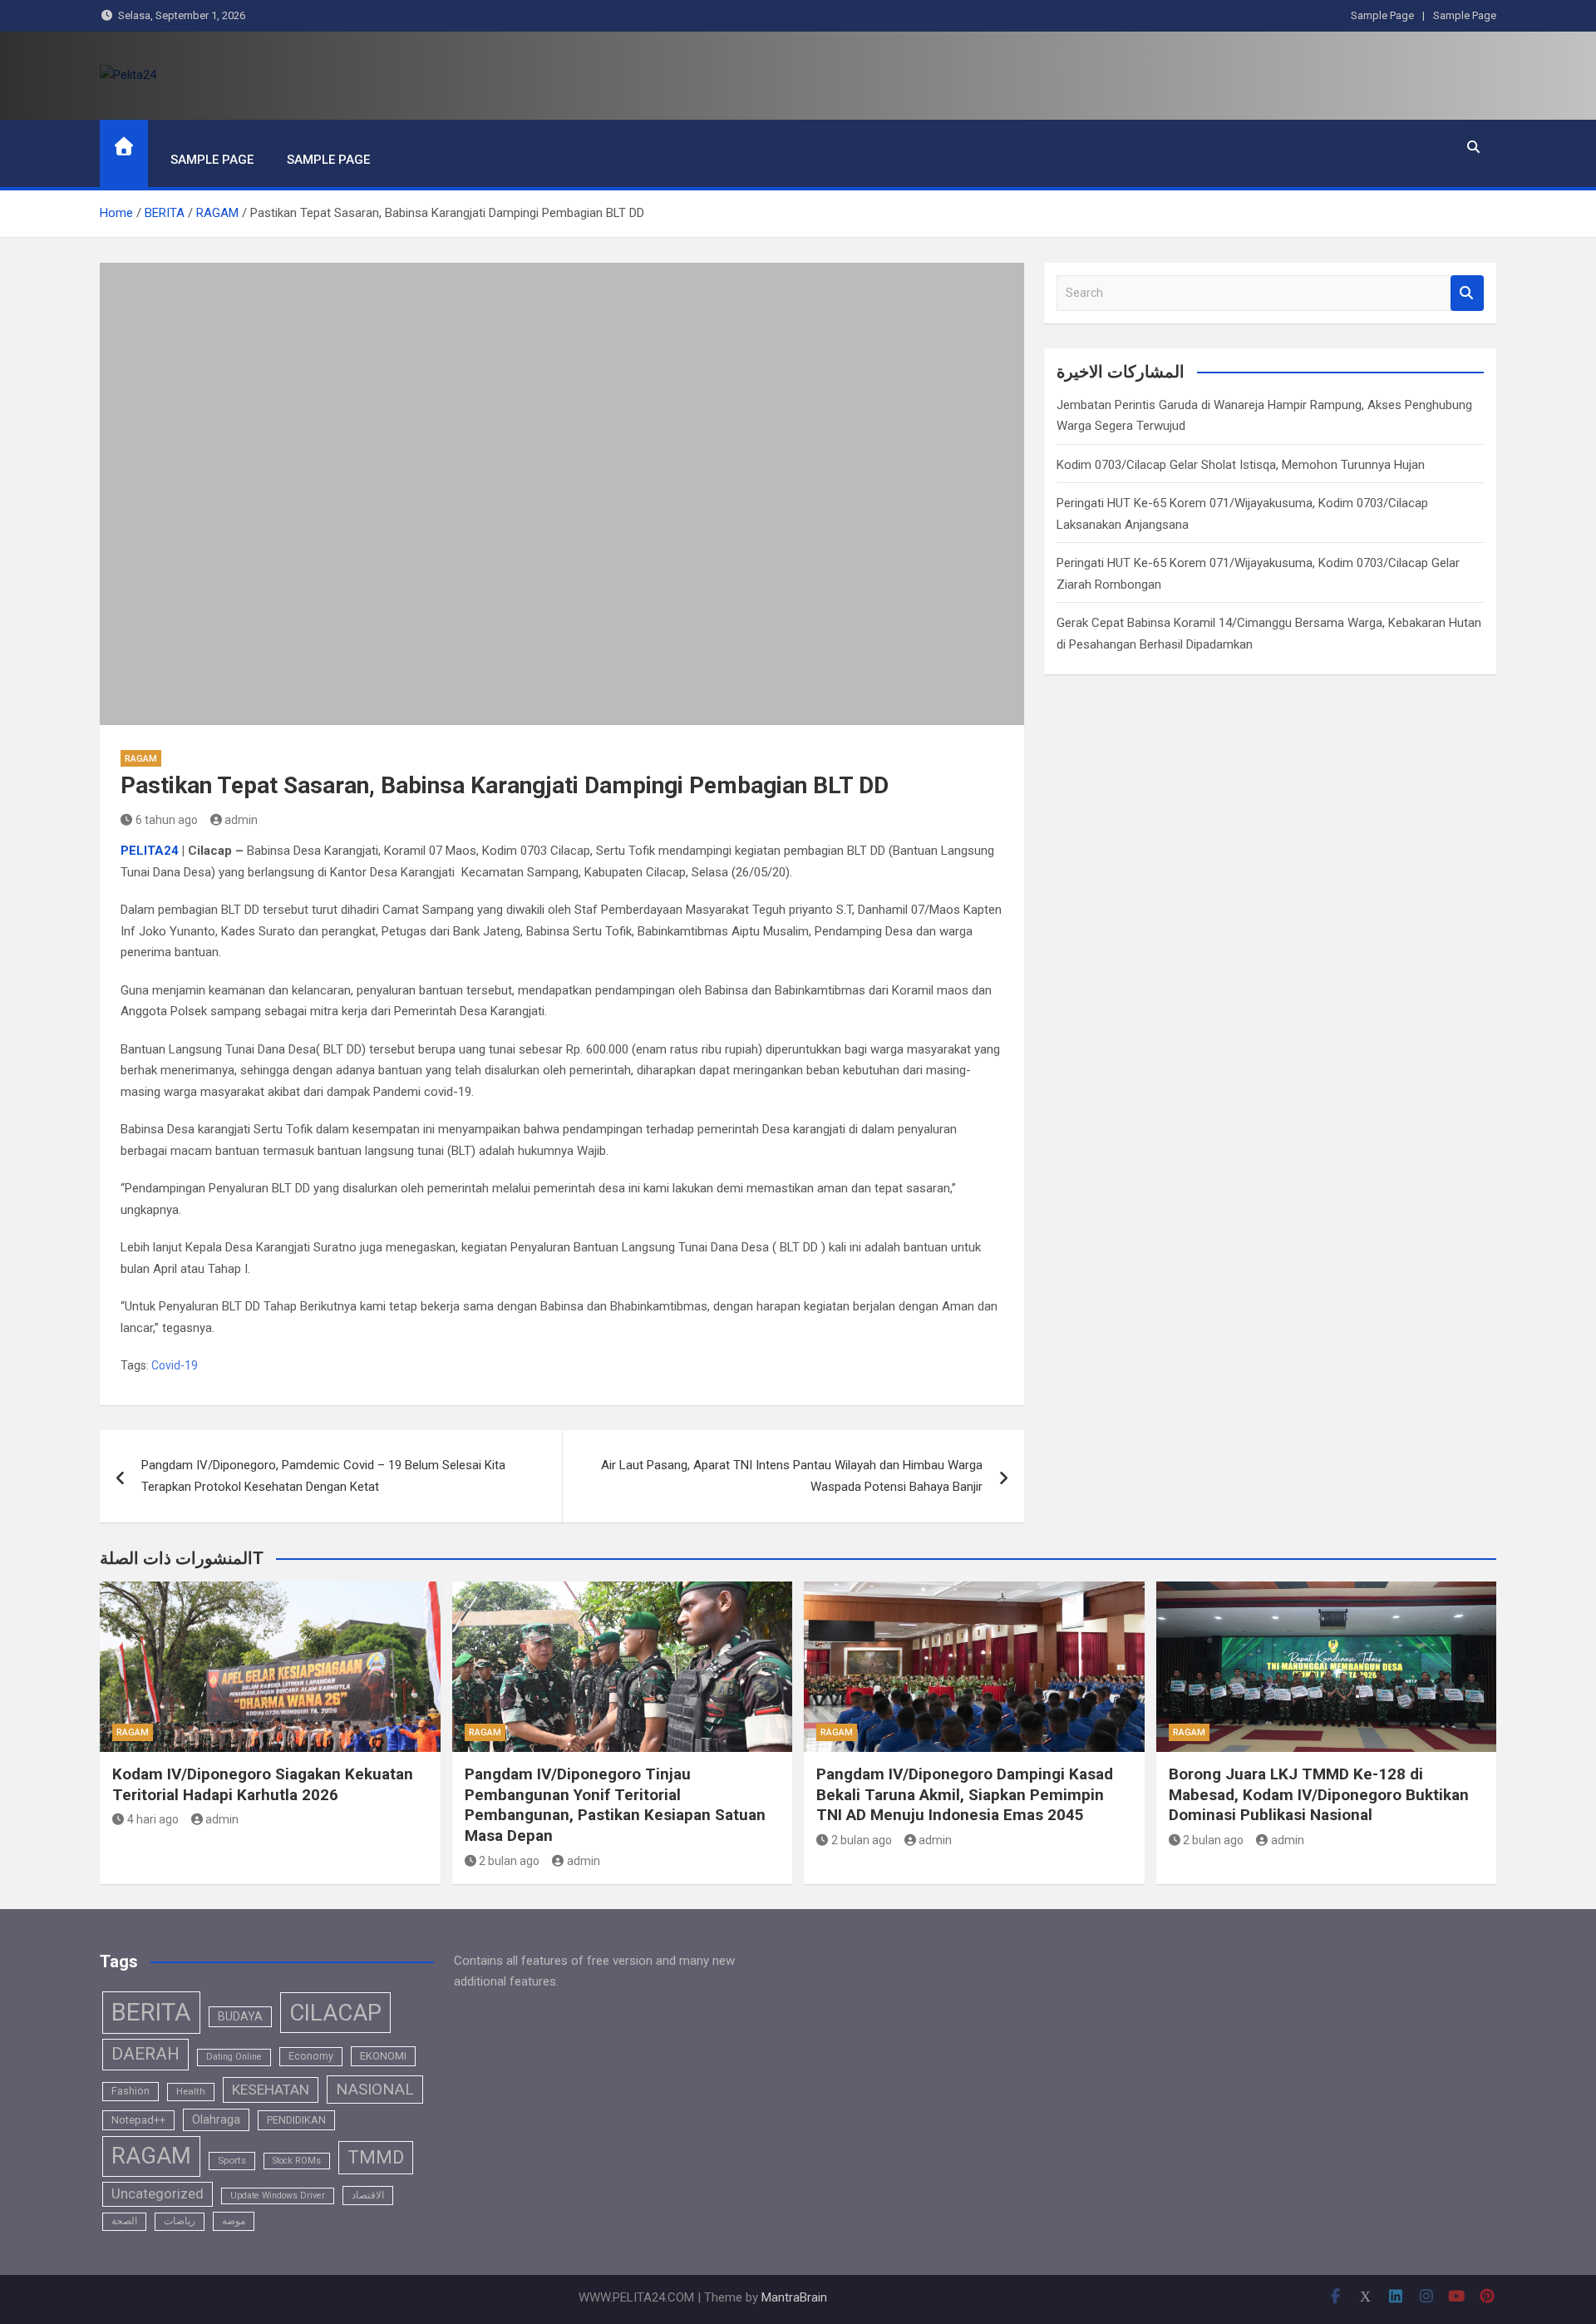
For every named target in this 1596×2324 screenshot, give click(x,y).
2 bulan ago (509, 1861)
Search (1467, 293)
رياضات (180, 2221)
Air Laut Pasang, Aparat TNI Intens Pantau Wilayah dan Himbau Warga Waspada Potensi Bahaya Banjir (792, 1476)
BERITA (151, 2012)
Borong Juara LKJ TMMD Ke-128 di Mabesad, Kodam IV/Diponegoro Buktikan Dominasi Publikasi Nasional (1319, 1794)
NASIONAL (375, 2089)
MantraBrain (794, 2297)
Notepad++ (138, 2120)
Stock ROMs (297, 2161)
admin (241, 820)
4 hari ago (153, 1819)
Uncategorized (158, 2194)
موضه (234, 2221)
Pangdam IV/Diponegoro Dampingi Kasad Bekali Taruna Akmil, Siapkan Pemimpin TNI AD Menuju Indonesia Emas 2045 (965, 1794)
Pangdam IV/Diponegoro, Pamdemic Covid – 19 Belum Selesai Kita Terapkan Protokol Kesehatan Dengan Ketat (323, 1476)
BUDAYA (240, 2016)
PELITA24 (150, 851)
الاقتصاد (368, 2195)
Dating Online (234, 2057)
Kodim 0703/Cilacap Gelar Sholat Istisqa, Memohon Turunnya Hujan (1241, 465)
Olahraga (216, 2119)
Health (191, 2091)
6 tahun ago (167, 820)
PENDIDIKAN (296, 2120)
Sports (232, 2160)
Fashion (131, 2091)
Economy (311, 2056)
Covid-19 (175, 1365)
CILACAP (335, 2013)
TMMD (376, 2157)
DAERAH (145, 2054)
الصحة (124, 2221)
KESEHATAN (271, 2090)
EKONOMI (383, 2056)
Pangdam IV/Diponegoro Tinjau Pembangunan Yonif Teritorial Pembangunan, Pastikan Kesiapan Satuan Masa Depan (615, 1805)
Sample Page (1382, 15)
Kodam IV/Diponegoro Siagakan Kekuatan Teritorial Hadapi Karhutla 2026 (263, 1784)
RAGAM (141, 759)
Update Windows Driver (278, 2196)
